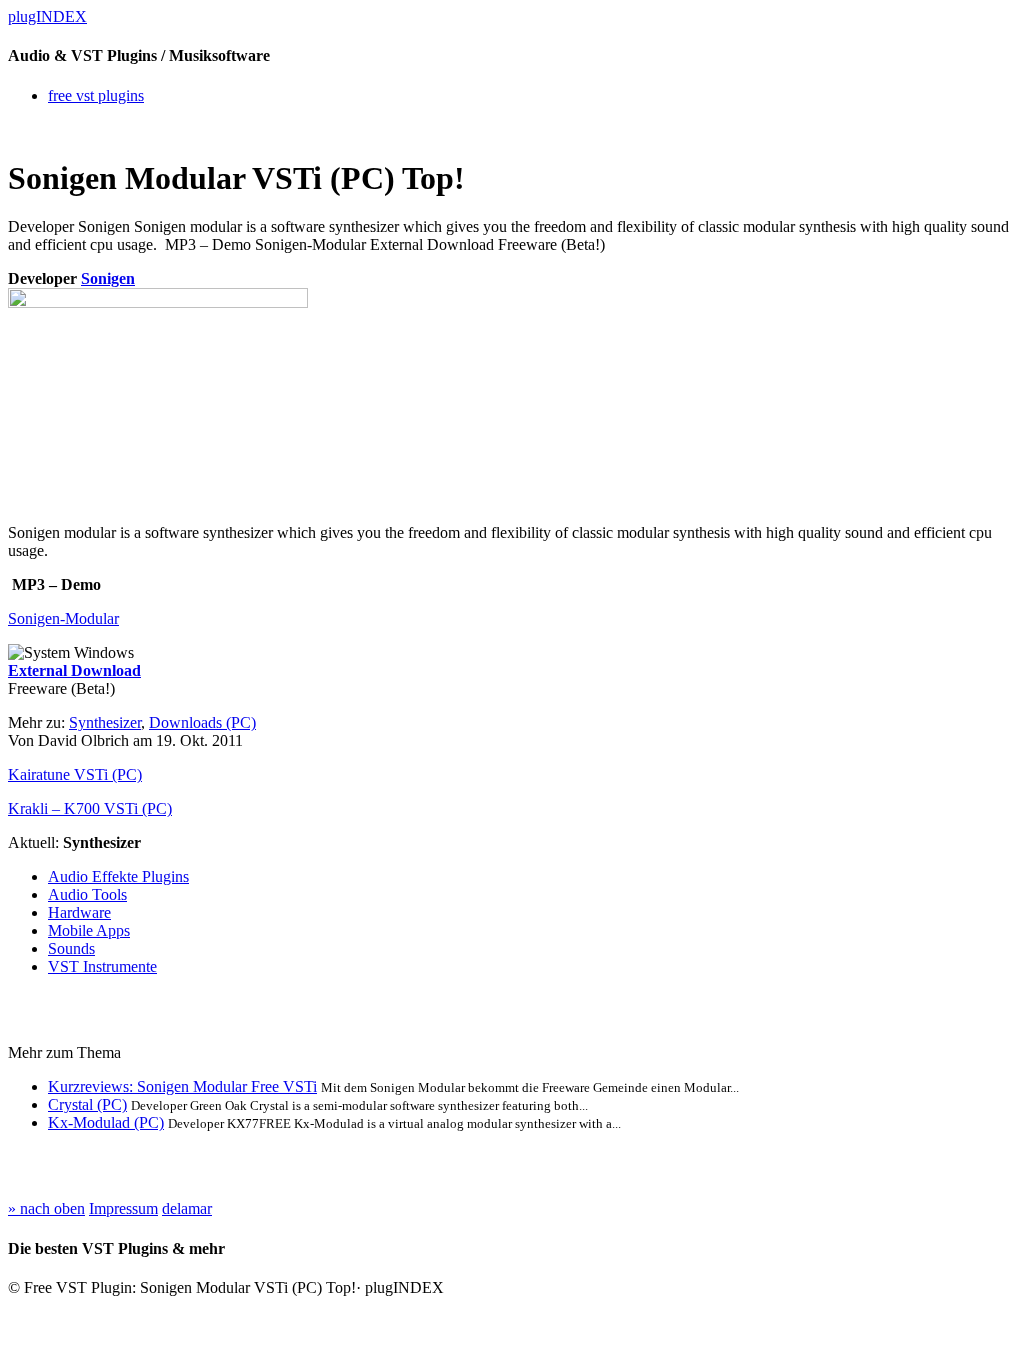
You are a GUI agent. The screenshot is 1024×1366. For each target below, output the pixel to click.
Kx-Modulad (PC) (106, 1122)
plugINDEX (47, 16)
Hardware (79, 912)
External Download (74, 670)
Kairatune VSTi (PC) (75, 774)
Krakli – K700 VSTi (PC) (90, 808)
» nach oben (46, 1208)
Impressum (123, 1208)
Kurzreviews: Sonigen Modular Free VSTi (182, 1086)
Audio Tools (87, 894)
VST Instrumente (102, 966)
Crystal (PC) (87, 1104)
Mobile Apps (89, 930)
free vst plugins (96, 95)
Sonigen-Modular (63, 618)
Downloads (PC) (202, 722)
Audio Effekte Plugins (118, 876)
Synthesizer (105, 722)
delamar (187, 1208)
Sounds (71, 948)
